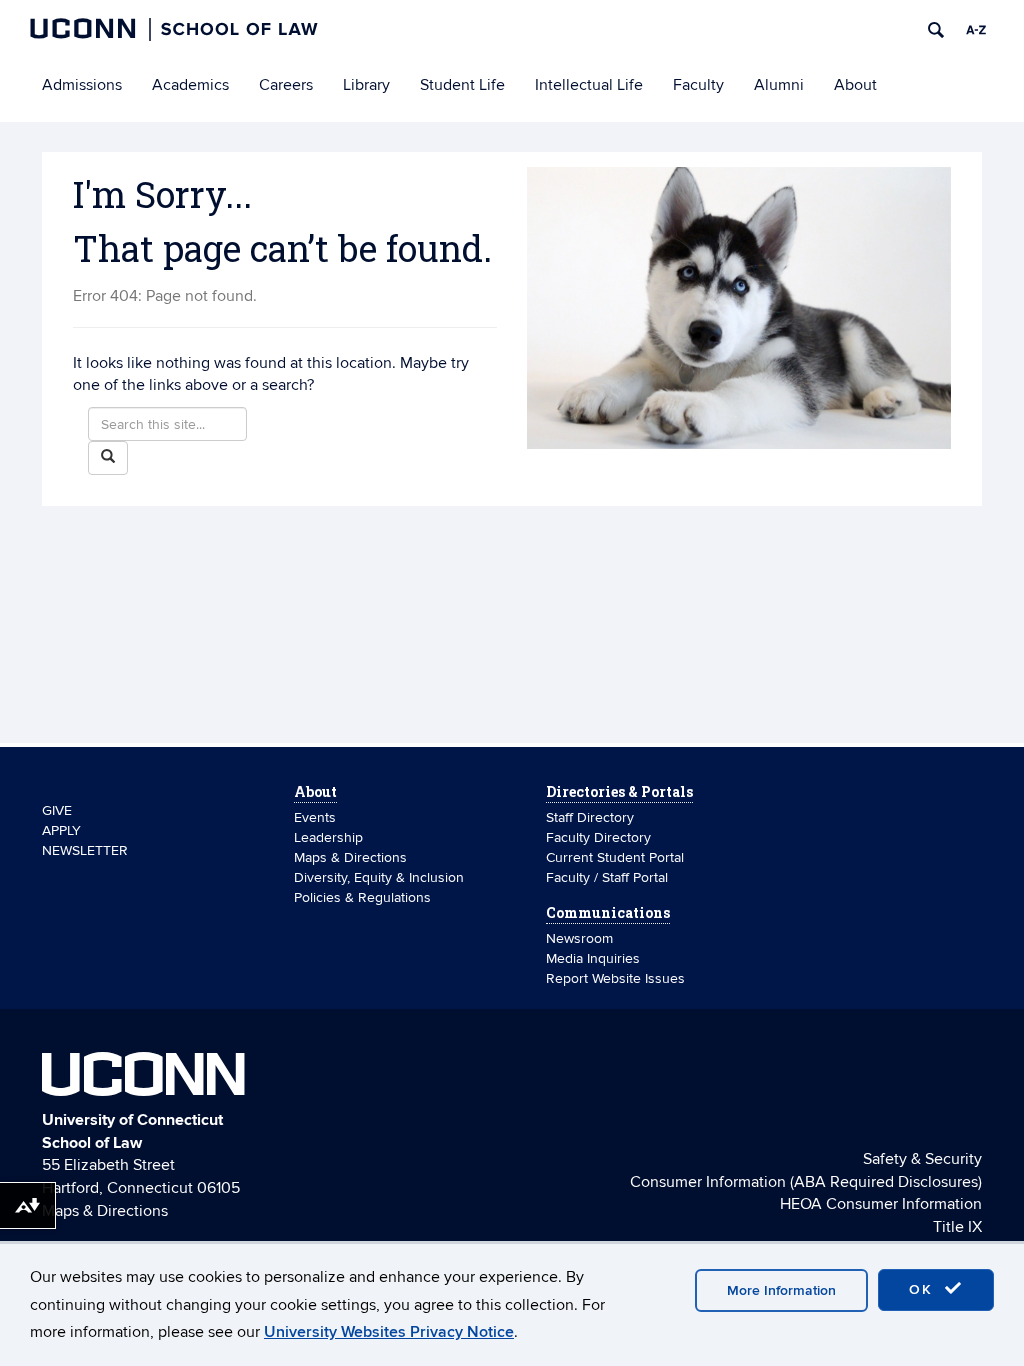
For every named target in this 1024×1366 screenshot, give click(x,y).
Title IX (957, 1227)
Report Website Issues (615, 978)
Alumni (779, 85)
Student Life (462, 85)
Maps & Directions (350, 857)
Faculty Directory (598, 837)
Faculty (698, 85)
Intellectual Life (589, 85)
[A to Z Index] (976, 30)
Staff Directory (590, 817)
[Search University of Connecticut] (936, 30)
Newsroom (581, 938)
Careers (286, 85)
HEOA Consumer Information (881, 1204)
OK (924, 1289)
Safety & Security (922, 1159)
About (855, 85)
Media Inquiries (593, 958)
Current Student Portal (615, 857)
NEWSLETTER (85, 850)
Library (366, 85)
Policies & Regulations (362, 897)
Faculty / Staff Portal (607, 877)
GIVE (57, 810)
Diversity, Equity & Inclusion (379, 877)
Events (315, 817)
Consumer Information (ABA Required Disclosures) (806, 1182)
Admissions (82, 85)
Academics (190, 85)
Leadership (328, 837)
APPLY (61, 830)
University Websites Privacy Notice (389, 1332)
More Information (781, 1290)
